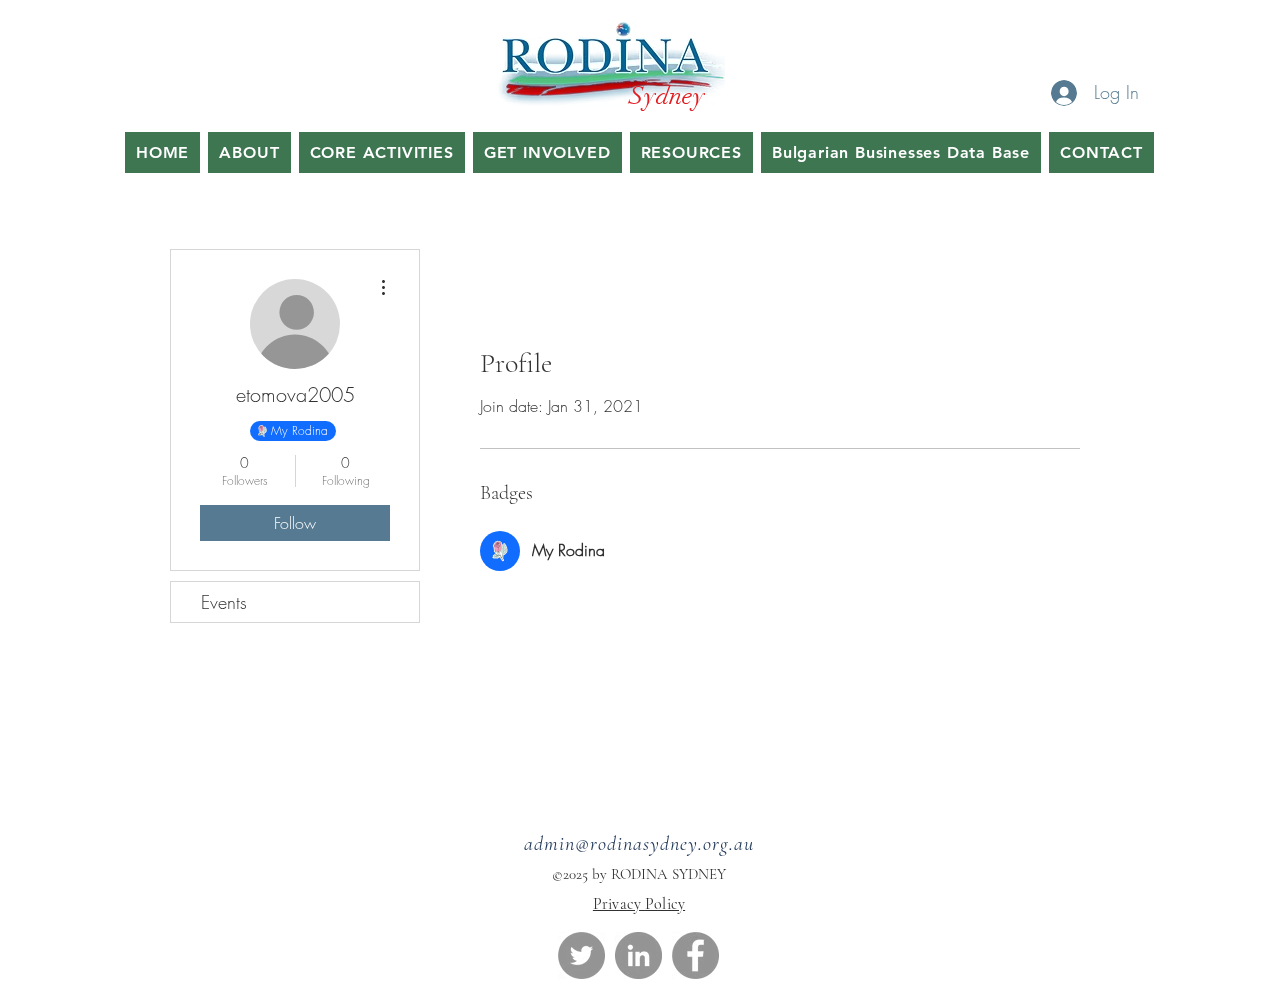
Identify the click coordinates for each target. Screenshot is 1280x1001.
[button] (382, 152)
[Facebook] (695, 955)
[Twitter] (581, 955)
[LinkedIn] (638, 955)
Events (224, 602)
